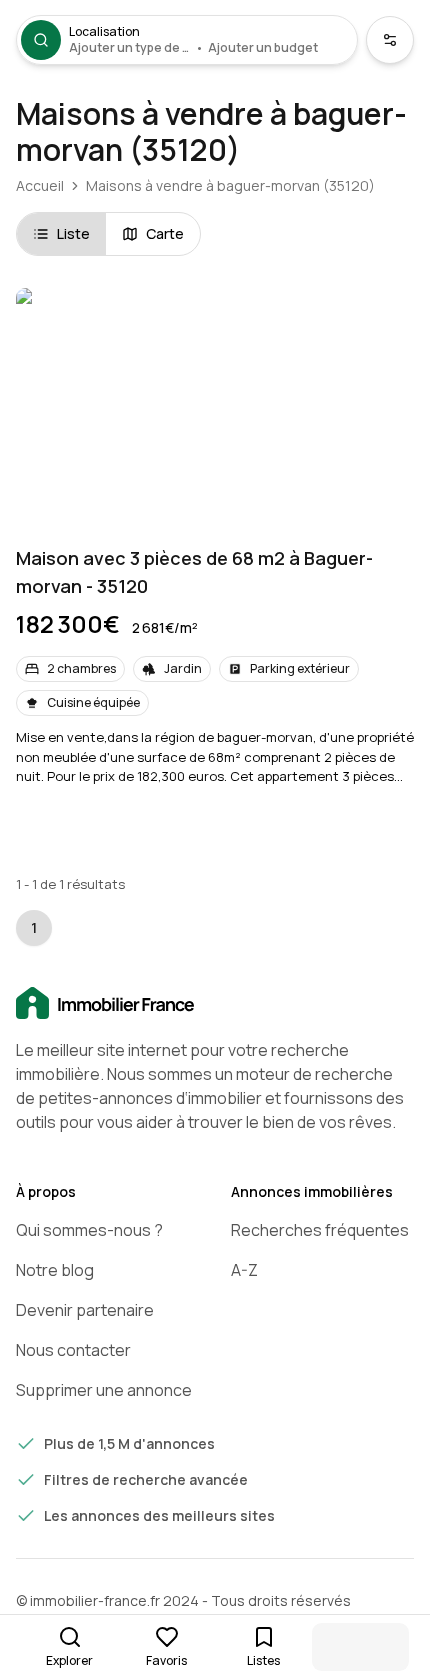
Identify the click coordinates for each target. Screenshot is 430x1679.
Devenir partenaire (85, 1310)
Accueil (40, 185)
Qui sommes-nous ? (89, 1230)
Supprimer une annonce (104, 1390)
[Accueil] (215, 1004)
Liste (73, 233)
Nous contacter (73, 1350)
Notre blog (55, 1270)
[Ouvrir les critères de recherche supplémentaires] (390, 40)
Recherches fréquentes (320, 1230)
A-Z (244, 1270)
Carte (165, 233)
